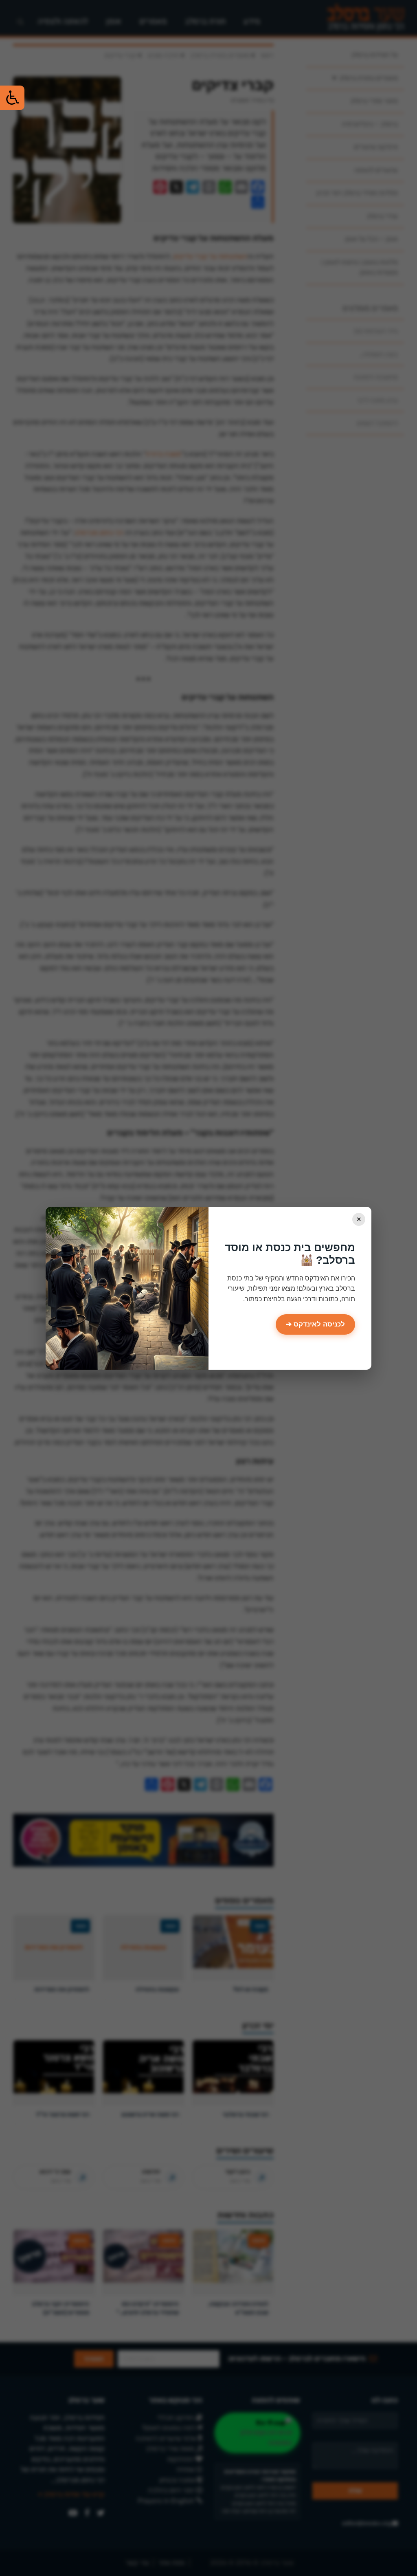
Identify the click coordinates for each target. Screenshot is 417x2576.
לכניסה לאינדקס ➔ (315, 1324)
